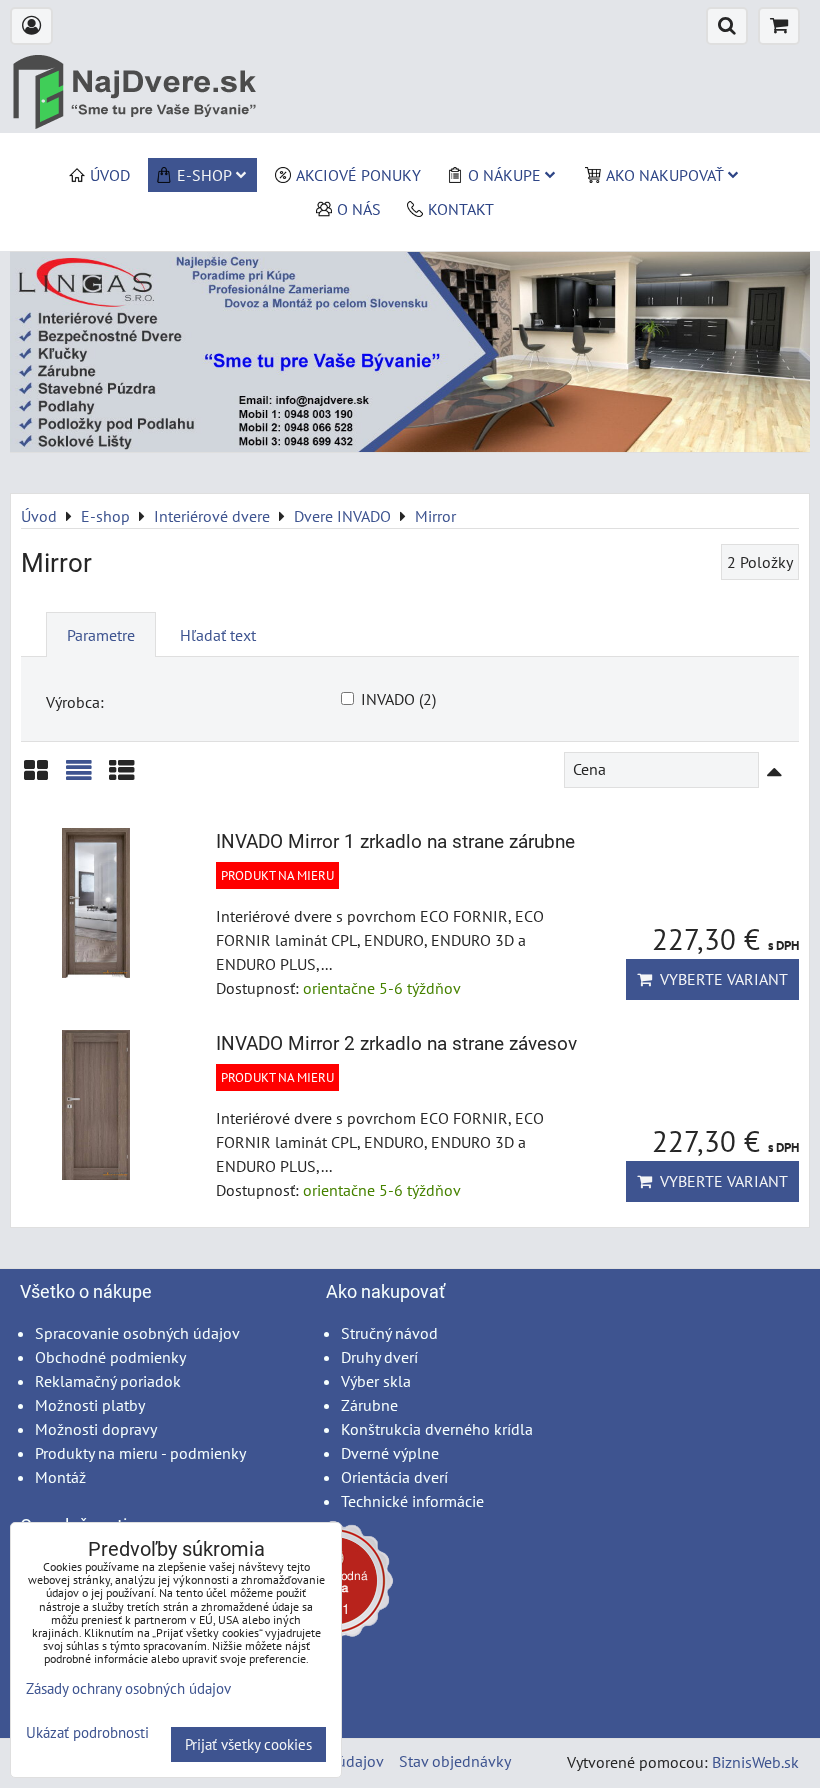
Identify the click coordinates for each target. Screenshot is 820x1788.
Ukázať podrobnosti (87, 1733)
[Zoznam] (79, 777)
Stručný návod (389, 1333)
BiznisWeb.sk (755, 1762)
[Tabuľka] (122, 777)
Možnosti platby (90, 1405)
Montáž (60, 1477)
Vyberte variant (720, 979)
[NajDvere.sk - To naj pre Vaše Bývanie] (410, 446)
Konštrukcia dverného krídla (437, 1429)
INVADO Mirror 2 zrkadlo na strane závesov (396, 1043)
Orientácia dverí (394, 1477)
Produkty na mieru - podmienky (140, 1453)
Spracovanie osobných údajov (137, 1333)
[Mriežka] (36, 777)
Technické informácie (412, 1501)
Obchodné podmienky (110, 1357)
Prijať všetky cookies (248, 1744)
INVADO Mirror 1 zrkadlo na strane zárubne (395, 841)
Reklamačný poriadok (108, 1381)
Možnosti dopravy (96, 1429)
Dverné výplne (390, 1453)
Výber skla (376, 1381)
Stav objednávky (455, 1761)
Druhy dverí (379, 1357)
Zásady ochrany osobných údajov (128, 1688)
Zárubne (369, 1405)
